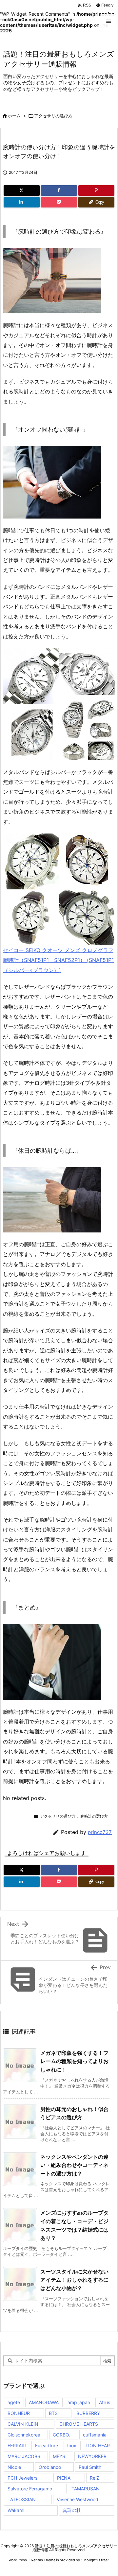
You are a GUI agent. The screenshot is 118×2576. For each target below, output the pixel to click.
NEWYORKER (92, 2456)
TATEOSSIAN (22, 2499)
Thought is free (95, 2560)
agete (14, 2402)
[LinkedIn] (22, 202)
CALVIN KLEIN (23, 2424)
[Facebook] (59, 190)
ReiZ (95, 2478)
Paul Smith (90, 2467)
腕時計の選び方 (94, 1816)
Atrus (105, 2402)
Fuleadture (47, 2445)
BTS (53, 2413)
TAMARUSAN (86, 2489)
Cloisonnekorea (24, 2435)
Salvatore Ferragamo (30, 2489)
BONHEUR (19, 2413)
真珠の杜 (72, 2510)
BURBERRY (88, 2413)
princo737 (100, 1832)
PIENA (64, 2478)
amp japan (79, 2402)
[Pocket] (59, 202)
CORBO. (61, 2435)
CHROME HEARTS (79, 2424)
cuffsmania (95, 2435)
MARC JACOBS (24, 2456)
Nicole (14, 2467)
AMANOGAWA (44, 2402)
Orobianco (50, 2467)
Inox (72, 2445)
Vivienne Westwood (78, 2499)
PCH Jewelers (22, 2478)
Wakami (16, 2510)
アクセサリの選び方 (53, 116)
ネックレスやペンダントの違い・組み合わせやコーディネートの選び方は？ (74, 2165)
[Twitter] (22, 190)
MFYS (59, 2456)
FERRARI (17, 2445)
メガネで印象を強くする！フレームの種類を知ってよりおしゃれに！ (74, 2061)
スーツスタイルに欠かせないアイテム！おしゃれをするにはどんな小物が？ (74, 2280)
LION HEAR (98, 2445)
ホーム (14, 116)
